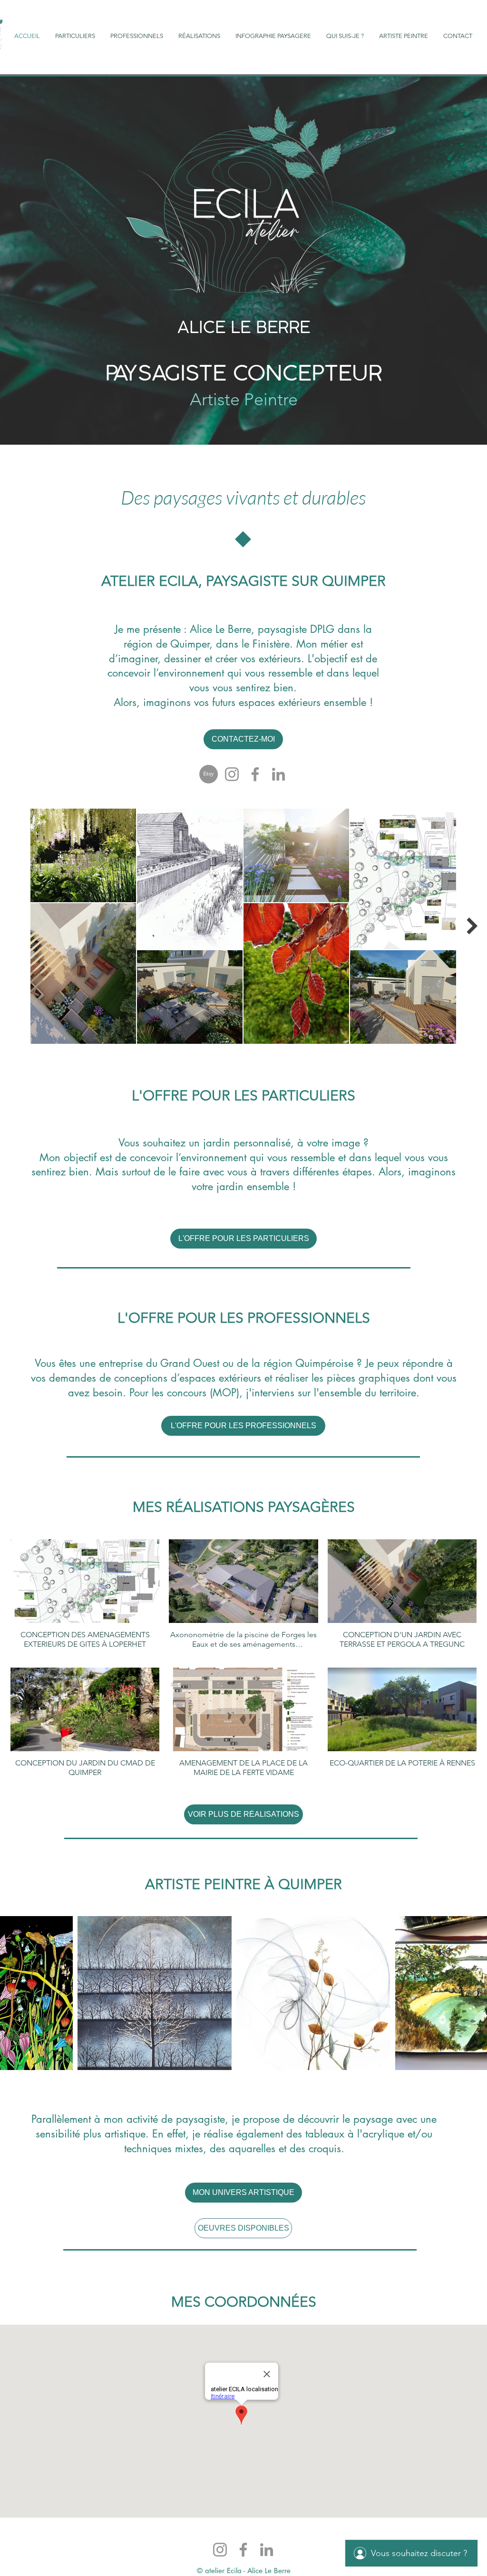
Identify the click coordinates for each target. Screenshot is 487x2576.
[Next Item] (472, 926)
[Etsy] (209, 774)
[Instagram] (232, 774)
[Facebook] (255, 774)
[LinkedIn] (278, 774)
